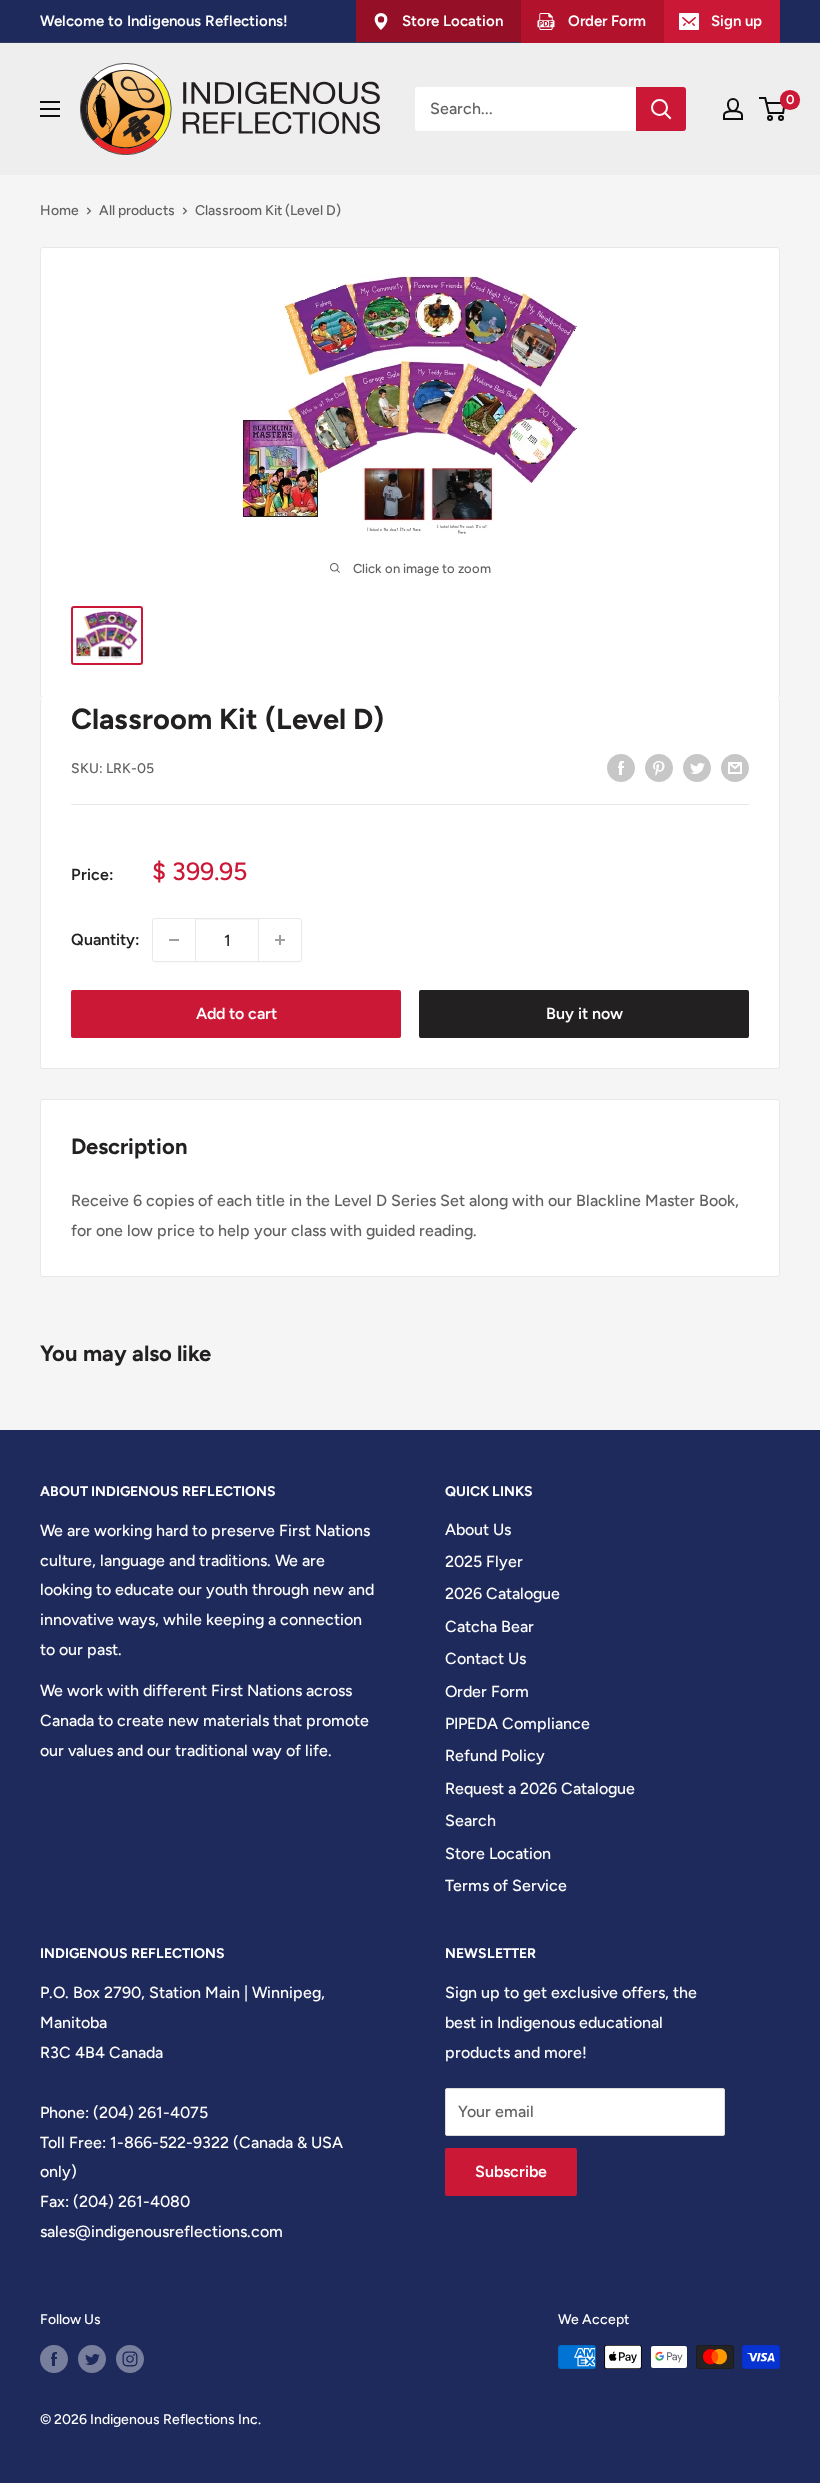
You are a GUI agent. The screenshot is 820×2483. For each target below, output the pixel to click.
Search (470, 1820)
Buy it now (584, 1013)
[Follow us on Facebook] (54, 2359)
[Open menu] (50, 109)
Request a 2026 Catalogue (540, 1788)
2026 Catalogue (502, 1593)
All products (137, 210)
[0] (773, 109)
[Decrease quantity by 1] (174, 940)
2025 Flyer (484, 1561)
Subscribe (511, 2171)
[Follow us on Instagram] (130, 2359)
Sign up (736, 21)
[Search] (661, 109)
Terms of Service (506, 1885)
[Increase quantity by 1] (280, 940)
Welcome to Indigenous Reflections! (164, 21)
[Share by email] (735, 767)
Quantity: (105, 939)
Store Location (498, 1853)
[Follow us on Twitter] (92, 2359)
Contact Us (485, 1658)
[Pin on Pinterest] (659, 767)
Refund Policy (495, 1755)
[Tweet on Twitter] (697, 767)
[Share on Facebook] (621, 767)
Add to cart (236, 1013)
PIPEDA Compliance (517, 1723)
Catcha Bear (489, 1626)
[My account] (733, 109)
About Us (478, 1529)
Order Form (487, 1691)
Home (59, 210)
